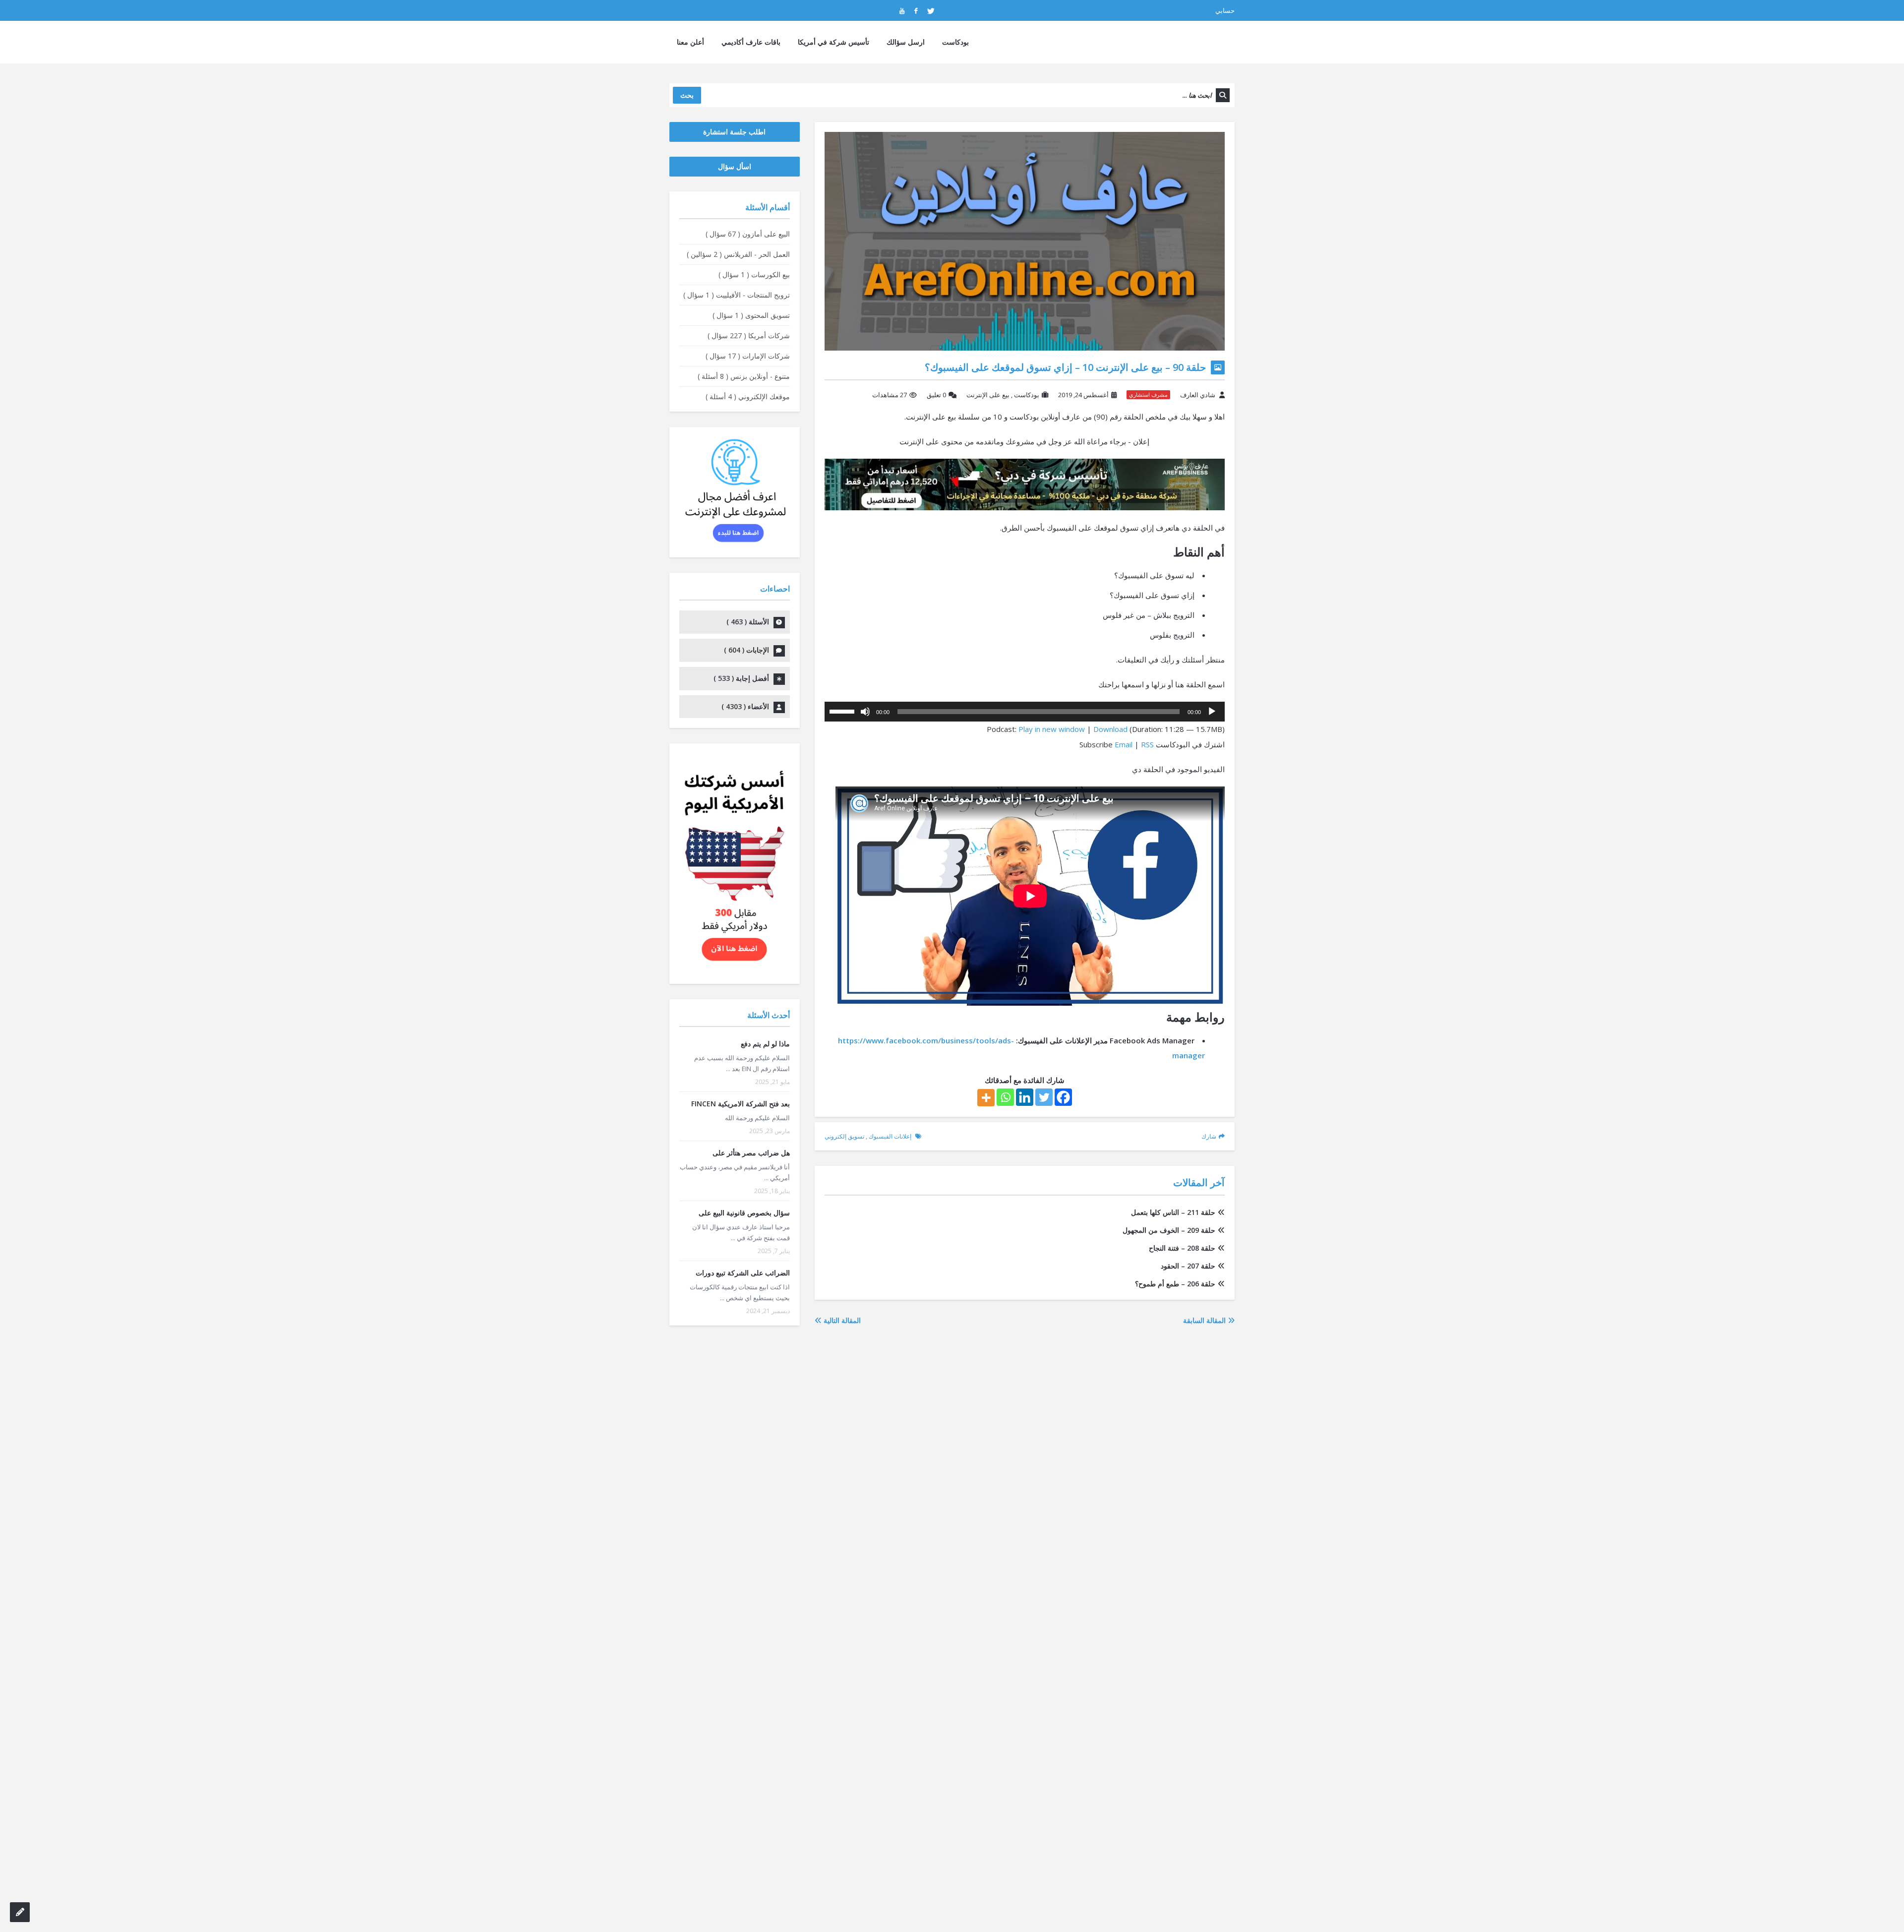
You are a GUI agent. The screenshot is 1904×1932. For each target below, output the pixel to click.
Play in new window (1052, 729)
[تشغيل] (1212, 712)
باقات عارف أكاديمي (751, 42)
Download (1110, 729)
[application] (1025, 712)
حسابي (1225, 10)
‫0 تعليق (936, 395)
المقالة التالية (841, 1320)
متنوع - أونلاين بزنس (744, 376)
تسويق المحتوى (751, 315)
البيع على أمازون (748, 234)
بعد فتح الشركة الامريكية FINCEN (741, 1104)
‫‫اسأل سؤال (735, 166)
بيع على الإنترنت (988, 395)
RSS (1147, 744)
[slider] (843, 711)
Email (1124, 744)
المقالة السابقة (1205, 1320)
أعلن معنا (690, 42)
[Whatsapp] (1005, 1097)
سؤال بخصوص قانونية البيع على (744, 1213)
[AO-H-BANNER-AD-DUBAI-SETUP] (1025, 483)
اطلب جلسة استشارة (734, 132)
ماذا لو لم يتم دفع (765, 1044)
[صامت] (865, 712)
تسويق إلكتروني (844, 1136)
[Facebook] (1063, 1097)
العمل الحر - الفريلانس (738, 254)
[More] (986, 1098)
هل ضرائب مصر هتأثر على (751, 1153)
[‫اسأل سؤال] (20, 1912)
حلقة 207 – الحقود (1188, 1266)
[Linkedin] (1025, 1097)
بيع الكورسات (754, 274)
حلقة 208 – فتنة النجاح (1182, 1248)
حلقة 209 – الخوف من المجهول (1169, 1230)
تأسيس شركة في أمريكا (833, 42)
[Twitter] (1044, 1097)
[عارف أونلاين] (1196, 42)
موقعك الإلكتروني (748, 396)
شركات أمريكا (749, 335)
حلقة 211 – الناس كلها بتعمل (1173, 1212)
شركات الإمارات (748, 356)
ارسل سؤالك (906, 42)
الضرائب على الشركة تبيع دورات (743, 1273)
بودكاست (955, 42)
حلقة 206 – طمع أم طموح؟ (1175, 1284)
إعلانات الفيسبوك (890, 1136)
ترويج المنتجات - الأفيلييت (737, 295)
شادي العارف (1198, 395)
